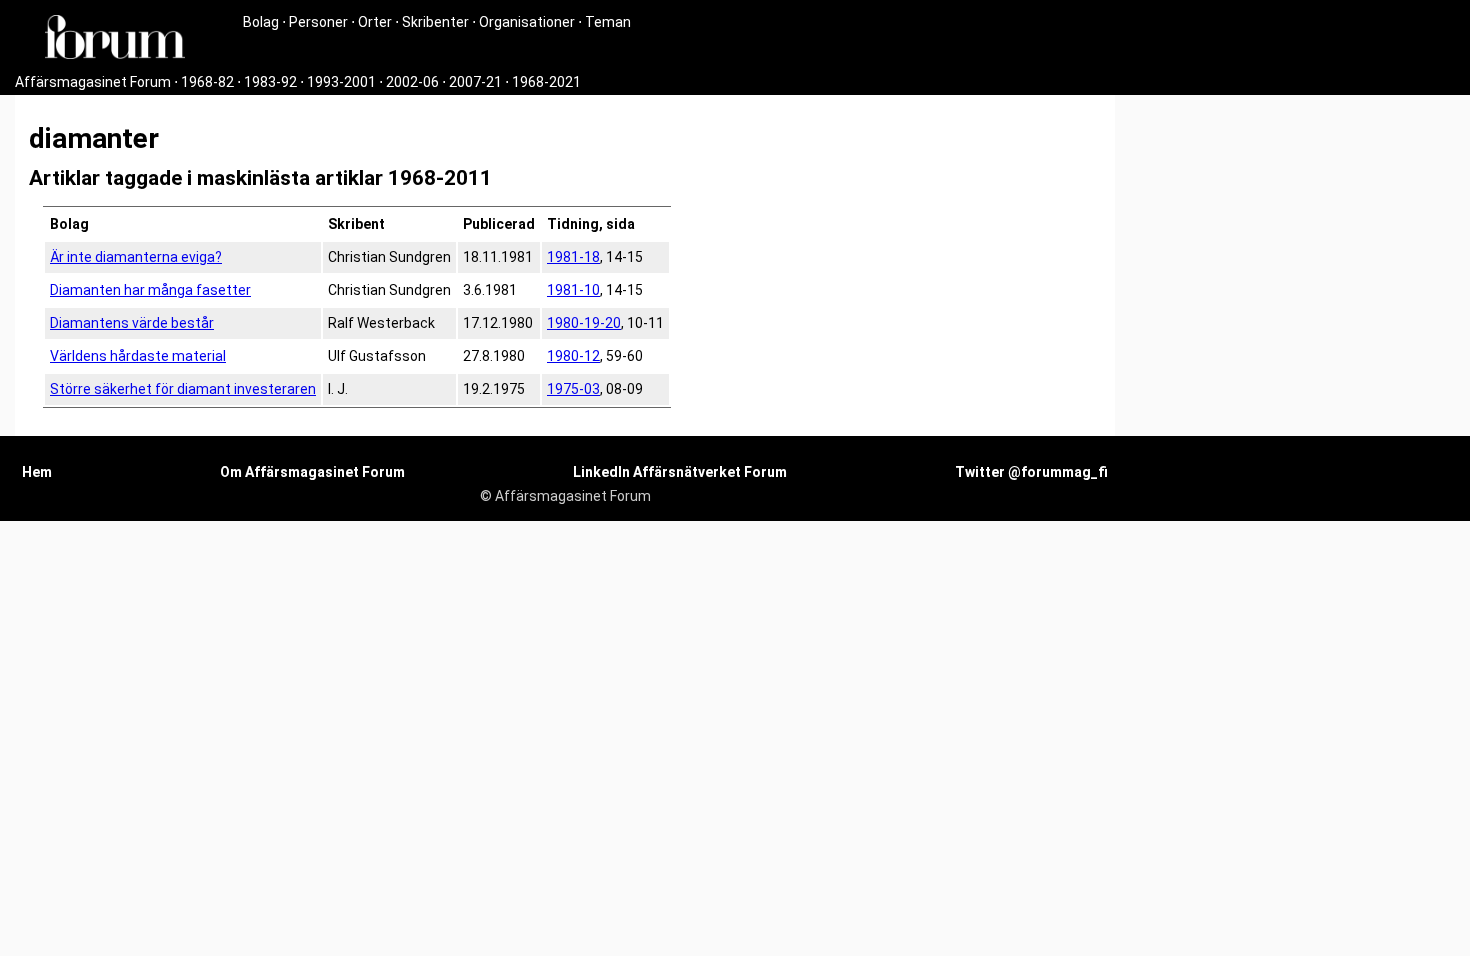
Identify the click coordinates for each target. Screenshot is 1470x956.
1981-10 (573, 290)
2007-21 (475, 82)
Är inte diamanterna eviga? (136, 257)
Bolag (261, 22)
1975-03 (573, 389)
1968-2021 (546, 82)
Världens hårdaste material (138, 356)
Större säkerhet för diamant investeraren (183, 389)
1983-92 (270, 82)
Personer (318, 22)
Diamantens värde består (132, 323)
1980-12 (573, 356)
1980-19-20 (584, 323)
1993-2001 (341, 82)
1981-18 (573, 257)
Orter (375, 22)
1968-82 (207, 82)
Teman (608, 22)
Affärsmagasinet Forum (93, 82)
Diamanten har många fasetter (150, 290)
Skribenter (435, 22)
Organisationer (527, 22)
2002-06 (412, 82)
